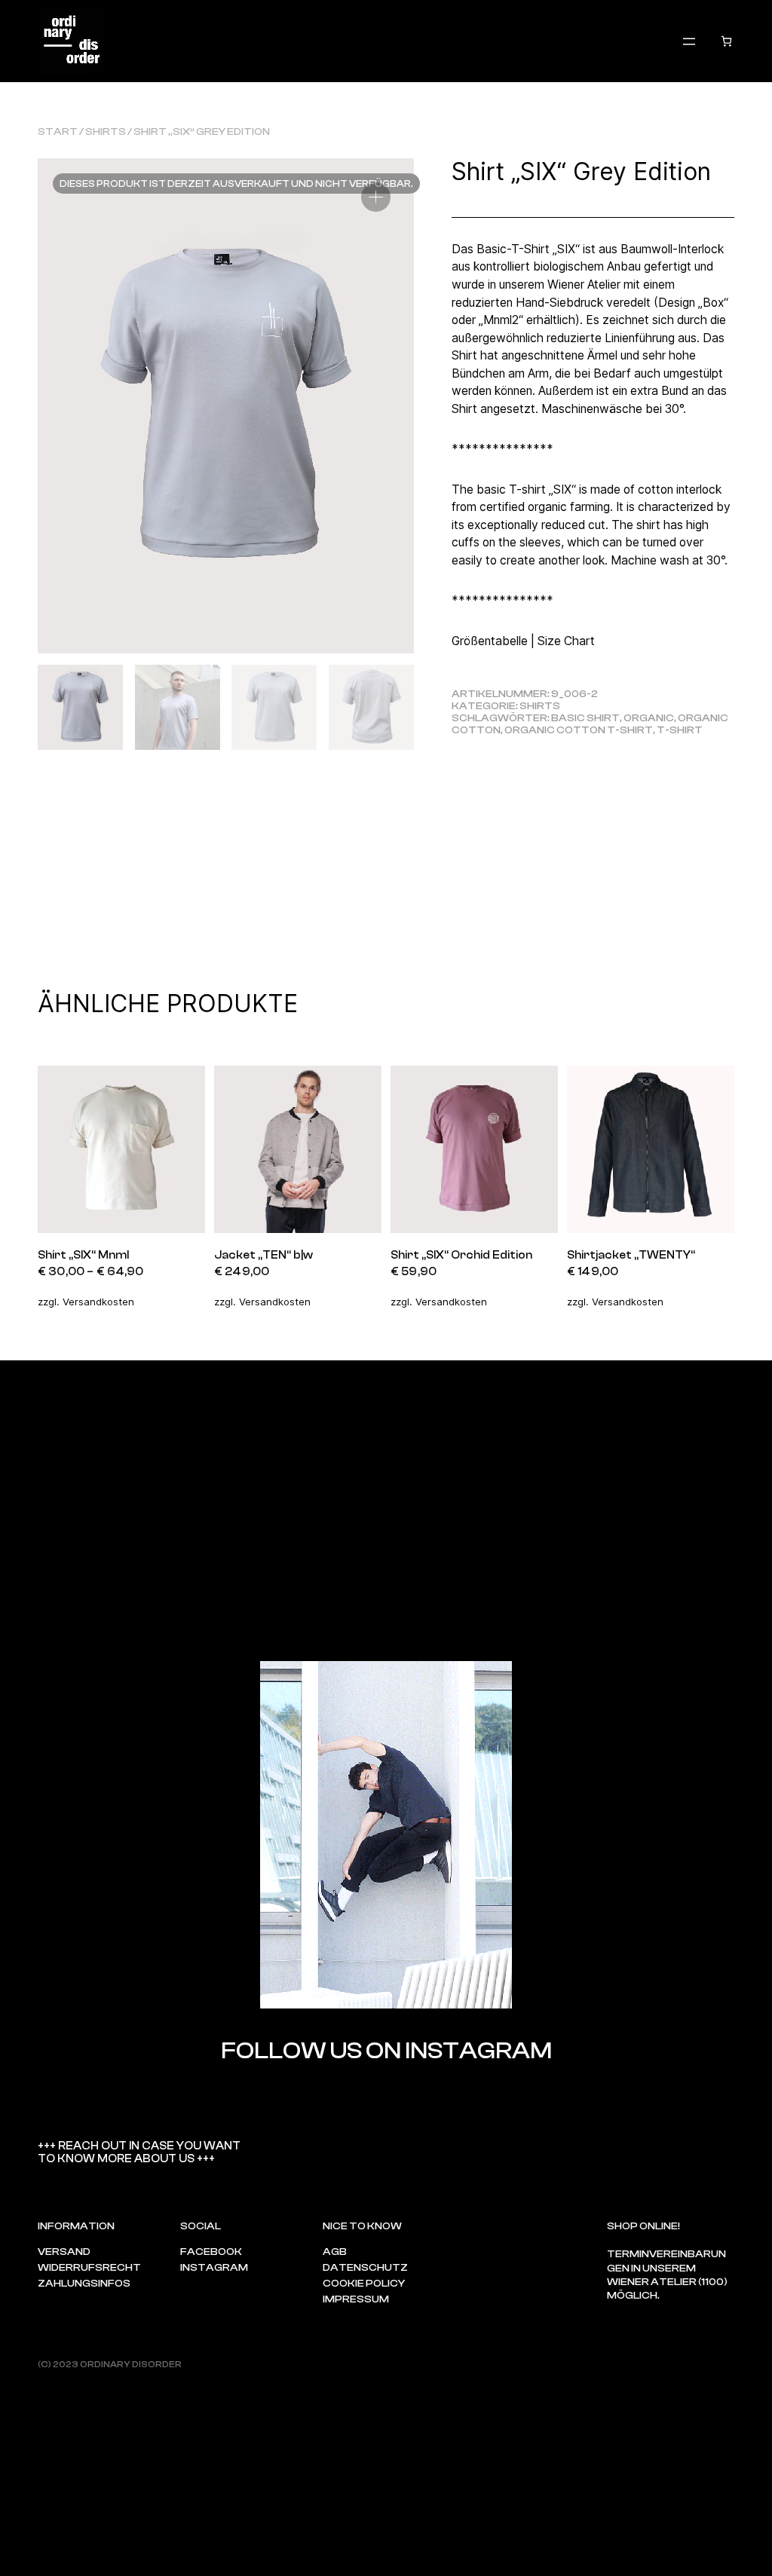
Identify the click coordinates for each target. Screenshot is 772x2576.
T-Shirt (680, 730)
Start (58, 132)
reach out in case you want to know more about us (139, 2152)
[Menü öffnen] (689, 41)
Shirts (106, 132)
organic (649, 718)
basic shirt (585, 718)
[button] (376, 197)
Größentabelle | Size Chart (523, 641)
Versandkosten (98, 1302)
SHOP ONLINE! (643, 2226)
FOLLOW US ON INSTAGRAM (386, 2051)
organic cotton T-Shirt (579, 730)
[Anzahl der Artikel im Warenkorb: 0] (726, 41)
